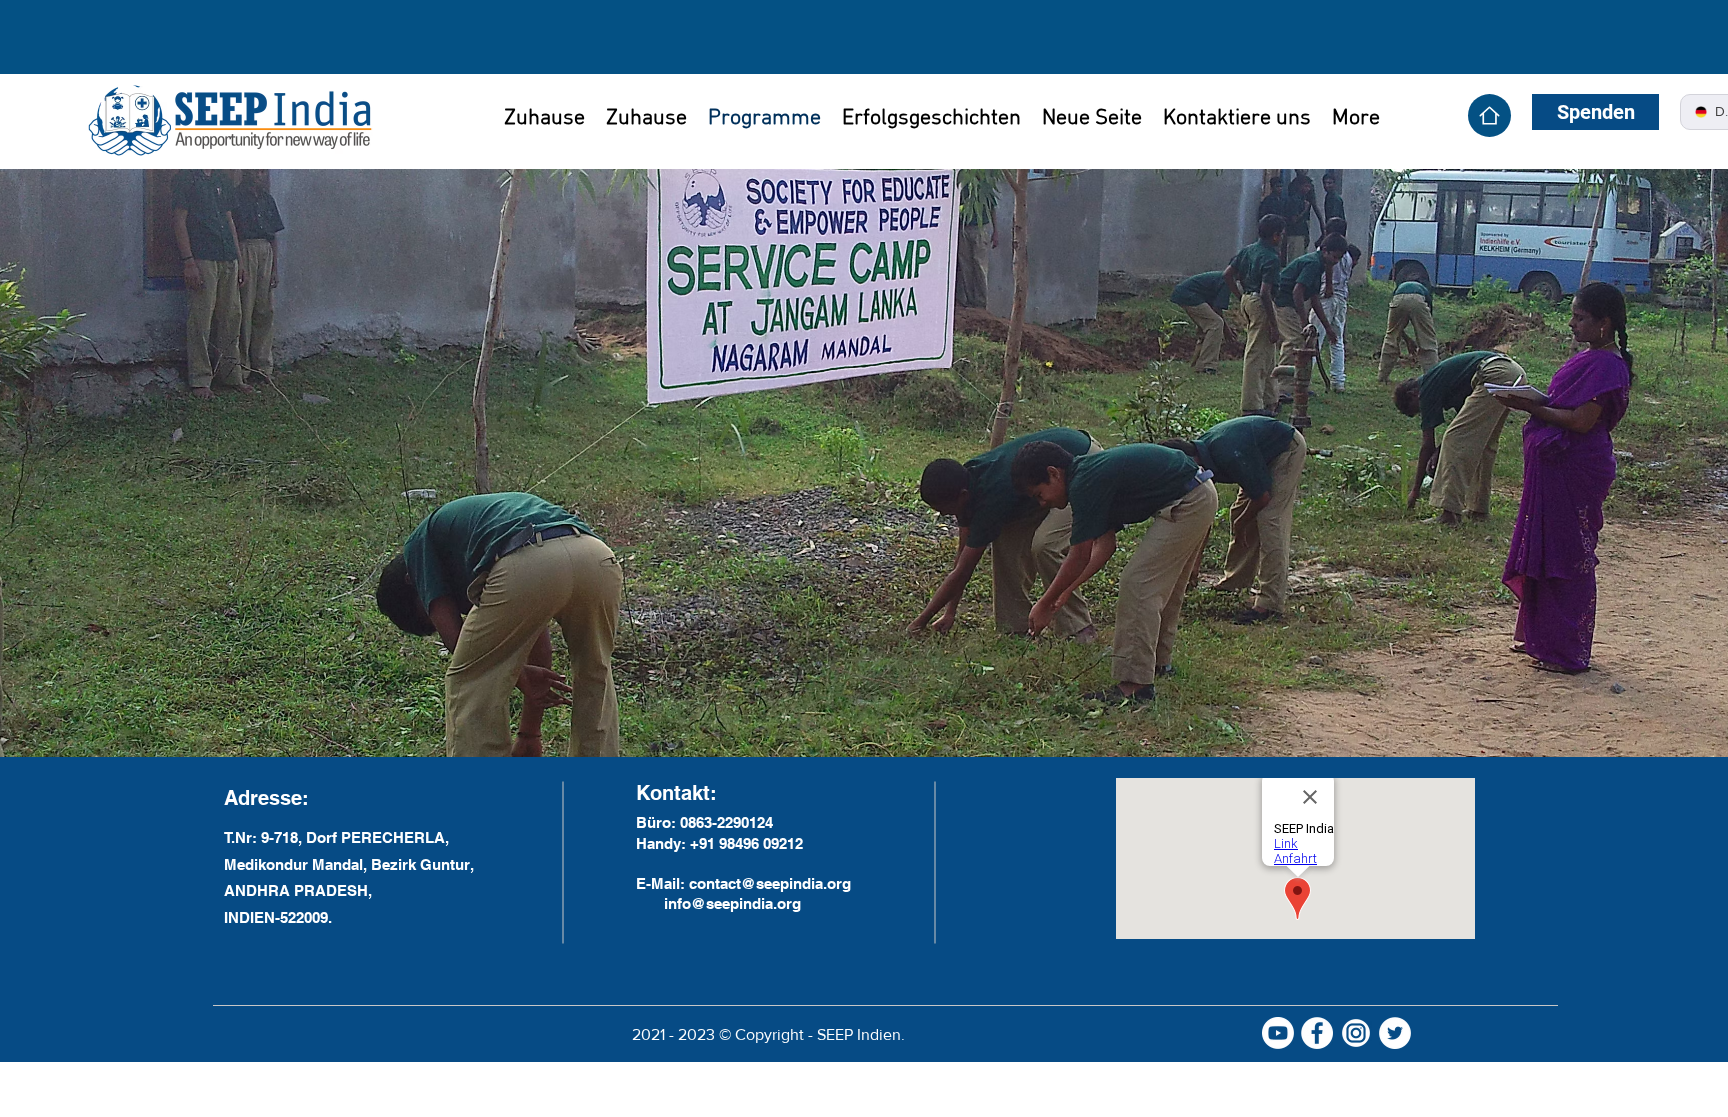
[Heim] (1489, 115)
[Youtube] (1278, 1033)
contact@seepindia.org (770, 883)
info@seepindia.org (732, 903)
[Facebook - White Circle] (1317, 1033)
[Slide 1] (864, 725)
